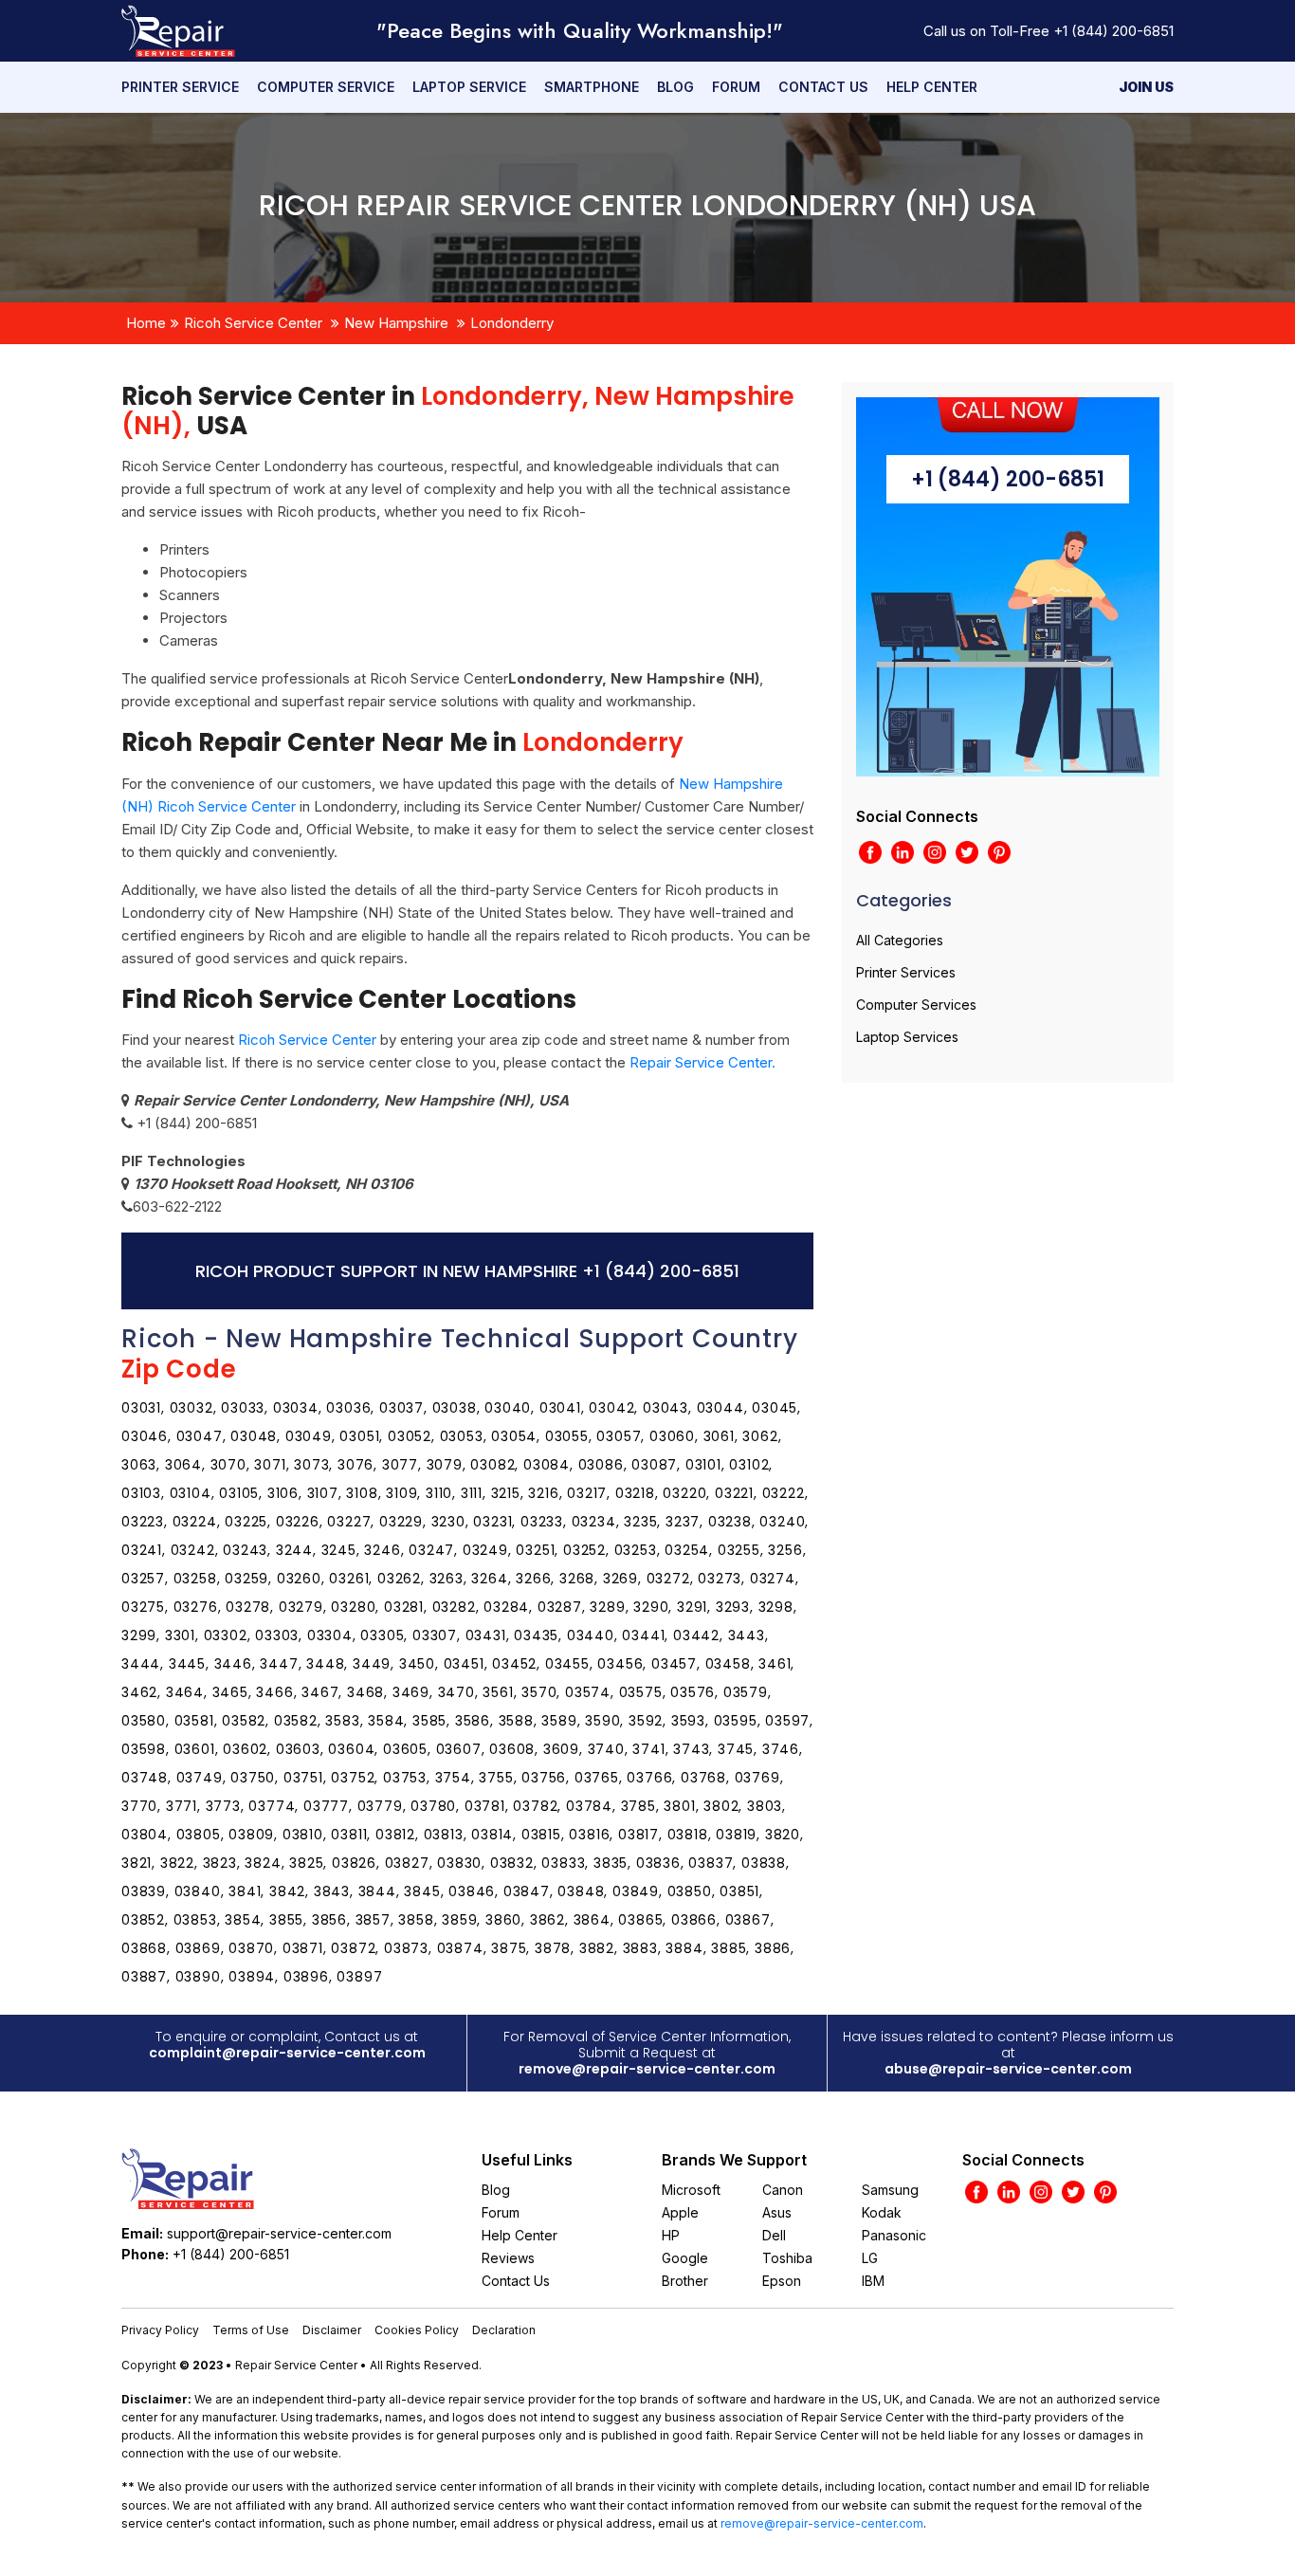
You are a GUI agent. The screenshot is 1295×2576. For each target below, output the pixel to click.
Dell (774, 2235)
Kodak (882, 2212)
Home (146, 323)
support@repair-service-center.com (279, 2233)
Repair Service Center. (702, 1062)
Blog (675, 87)
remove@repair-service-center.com (647, 2069)
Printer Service (180, 87)
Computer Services (916, 1005)
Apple (680, 2212)
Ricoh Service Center (253, 323)
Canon (783, 2190)
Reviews (508, 2258)
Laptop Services (907, 1037)
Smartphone (592, 87)
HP (671, 2235)
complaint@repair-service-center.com (287, 2053)
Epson (782, 2281)
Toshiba (787, 2258)
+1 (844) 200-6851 (1113, 31)
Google (685, 2258)
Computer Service (326, 87)
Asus (777, 2212)
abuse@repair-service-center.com (1008, 2069)
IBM (873, 2281)
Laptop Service (469, 87)
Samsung (890, 2190)
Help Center (932, 87)
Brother (685, 2281)
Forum (736, 87)
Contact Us (823, 87)
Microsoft (691, 2190)
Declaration (504, 2330)
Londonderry (512, 323)
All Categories (900, 940)
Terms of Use (251, 2330)
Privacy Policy (160, 2330)
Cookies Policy (417, 2330)
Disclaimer (332, 2330)
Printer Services (906, 972)
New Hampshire (396, 323)
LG (870, 2258)
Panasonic (894, 2235)
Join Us (1146, 87)
